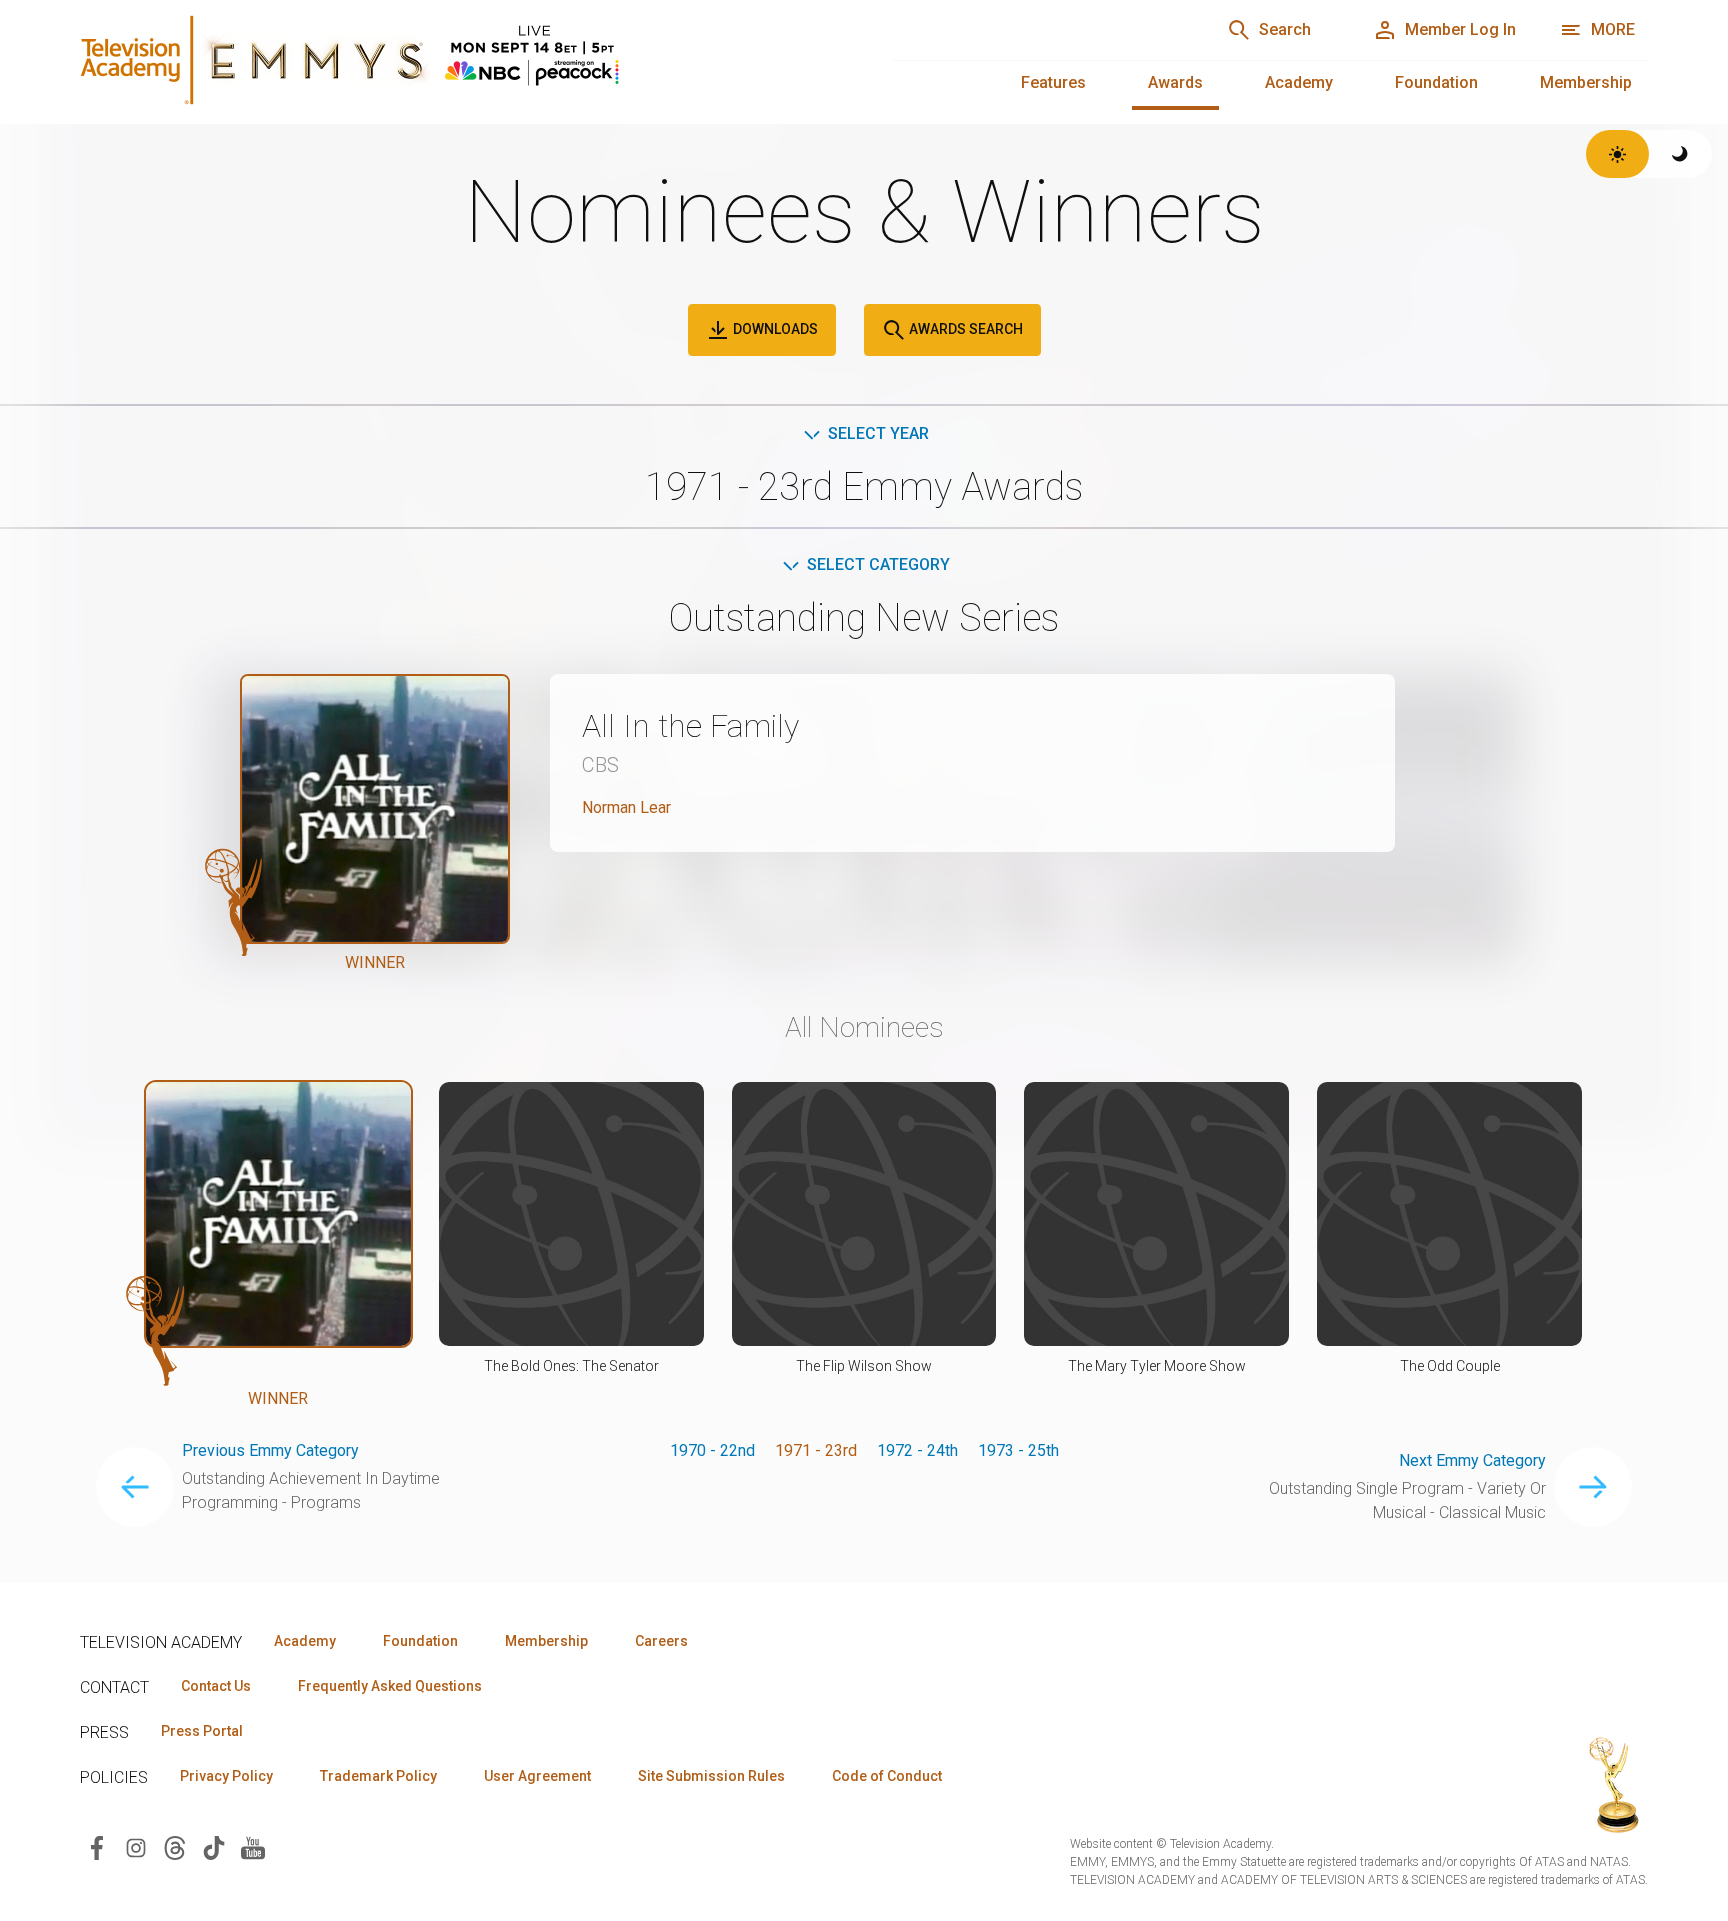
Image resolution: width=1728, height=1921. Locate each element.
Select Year (878, 433)
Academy (1299, 82)
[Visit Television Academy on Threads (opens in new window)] (175, 1846)
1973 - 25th (1018, 1450)
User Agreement (537, 1776)
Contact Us (216, 1686)
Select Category (878, 564)
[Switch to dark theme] (1680, 154)
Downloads (774, 329)
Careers (661, 1641)
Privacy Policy (226, 1776)
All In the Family (690, 726)
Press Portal (202, 1731)
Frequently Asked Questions (390, 1686)
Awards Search (964, 329)
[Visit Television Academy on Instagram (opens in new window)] (136, 1846)
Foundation (1436, 82)
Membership (1586, 82)
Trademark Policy (378, 1776)
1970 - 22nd (712, 1450)
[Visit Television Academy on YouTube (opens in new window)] (253, 1846)
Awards (1175, 82)
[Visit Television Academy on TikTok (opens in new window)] (214, 1846)
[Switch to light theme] (1617, 154)
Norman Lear (626, 807)
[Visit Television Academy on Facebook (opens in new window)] (97, 1846)
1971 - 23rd (816, 1450)
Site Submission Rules (711, 1776)
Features (1053, 82)
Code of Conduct (887, 1776)
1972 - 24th (917, 1450)
